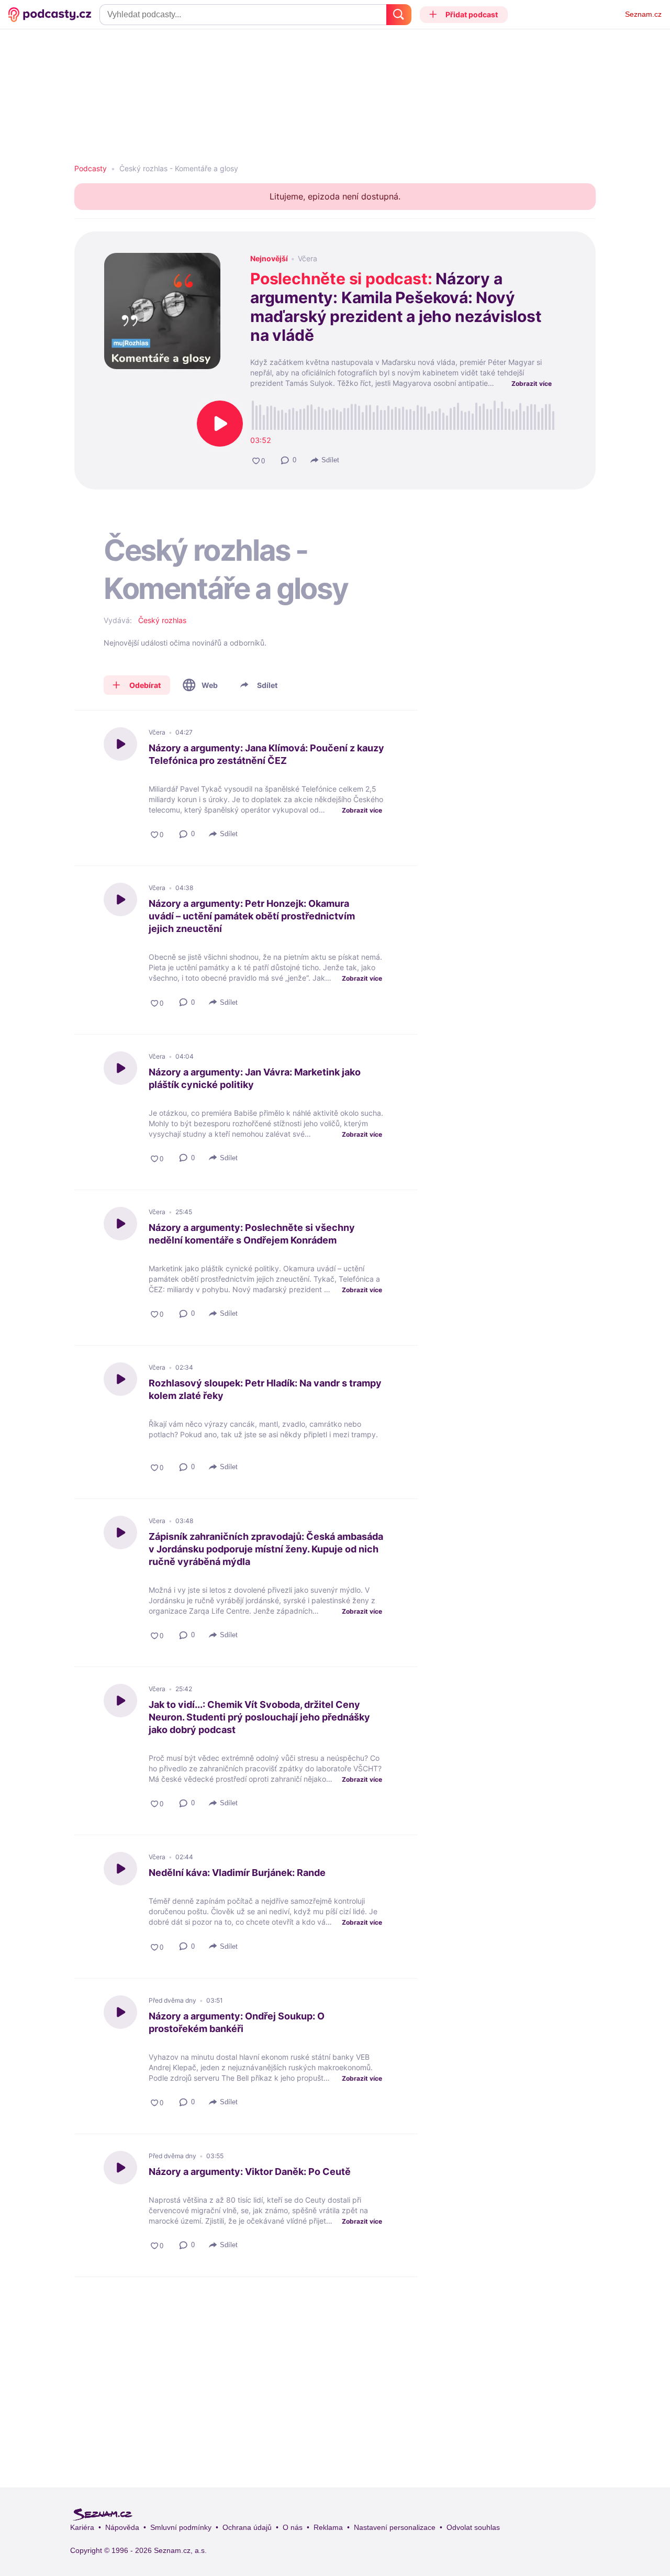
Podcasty (91, 169)
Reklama (328, 2527)
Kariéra (82, 2527)
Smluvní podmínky (181, 2527)
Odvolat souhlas (473, 2527)
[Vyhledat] (399, 15)
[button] (464, 15)
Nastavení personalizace (395, 2527)
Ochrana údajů (247, 2527)
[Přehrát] (220, 424)
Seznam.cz (643, 14)
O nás (293, 2527)
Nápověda (122, 2527)
